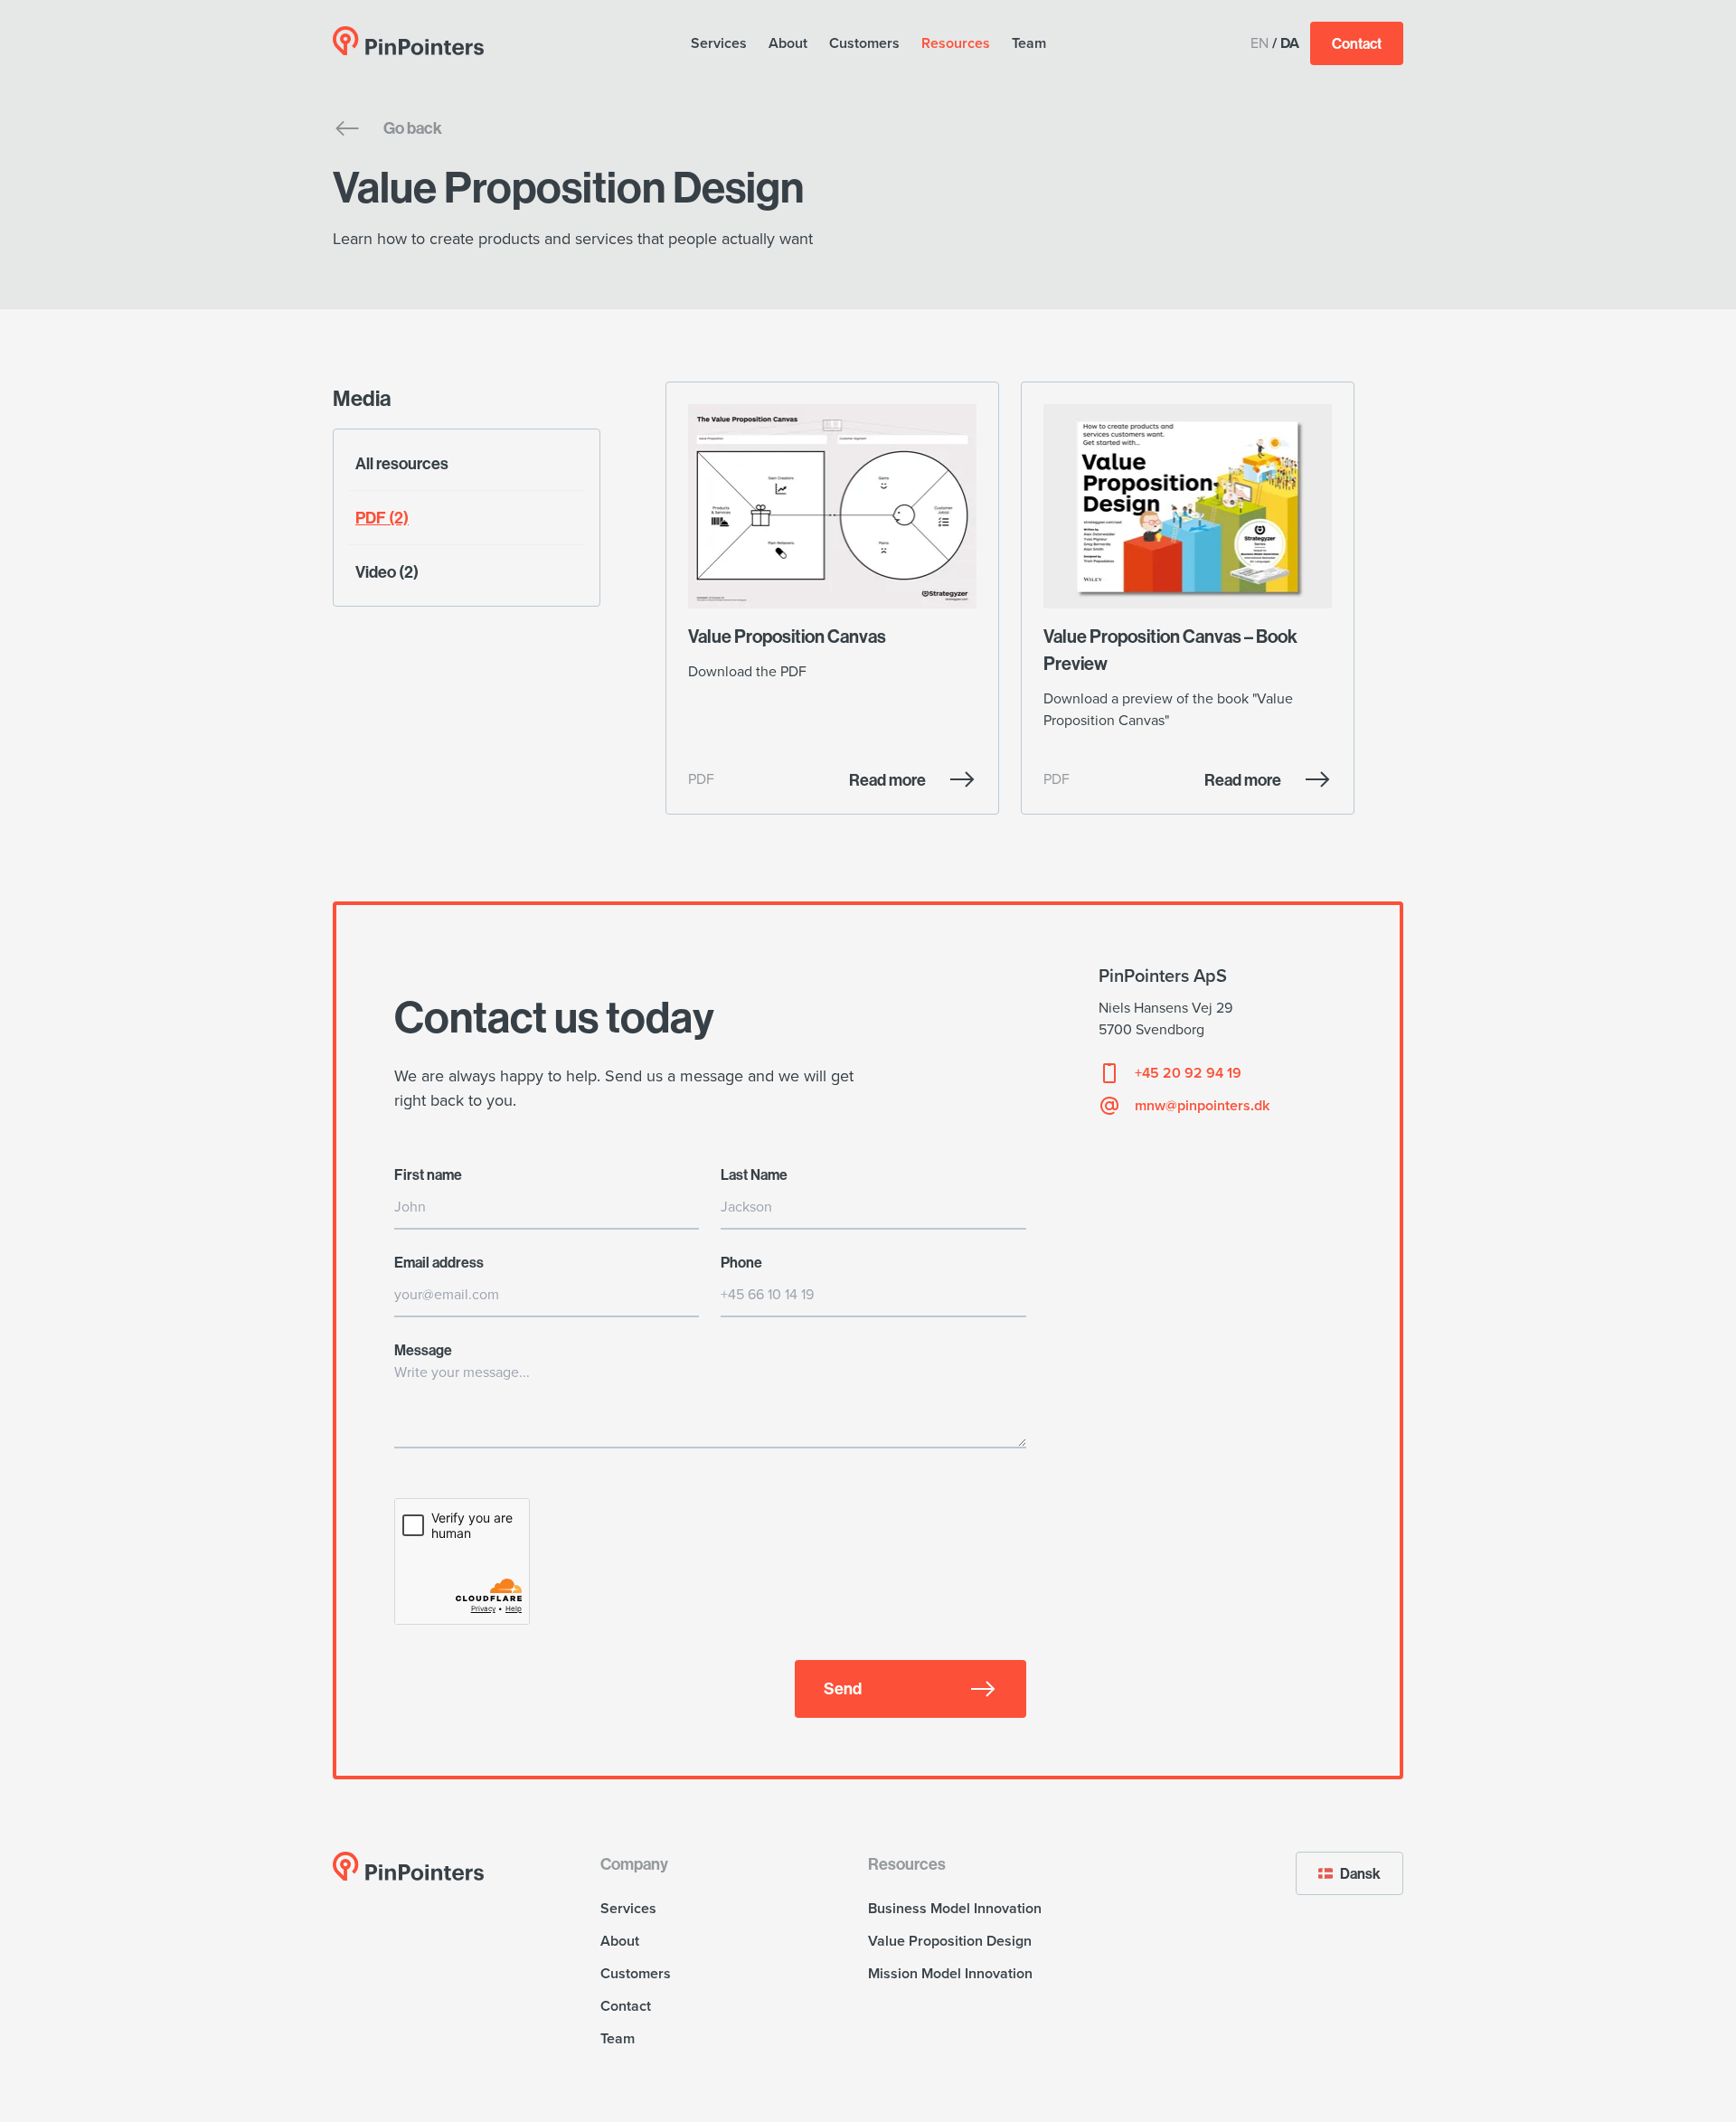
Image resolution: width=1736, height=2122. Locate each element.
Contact (1357, 43)
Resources (956, 43)
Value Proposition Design (950, 1941)
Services (719, 43)
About (788, 43)
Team (1029, 43)
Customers (864, 43)
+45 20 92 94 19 (1188, 1073)
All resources (402, 463)
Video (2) (387, 572)
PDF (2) (382, 518)
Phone (741, 1262)
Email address (439, 1262)
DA (1290, 43)
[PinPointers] (409, 41)
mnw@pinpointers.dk (1202, 1106)
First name (428, 1174)
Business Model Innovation (955, 1909)
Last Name (754, 1174)
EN (1260, 43)
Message (423, 1350)
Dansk (1360, 1873)
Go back (413, 128)
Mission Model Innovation (950, 1974)
